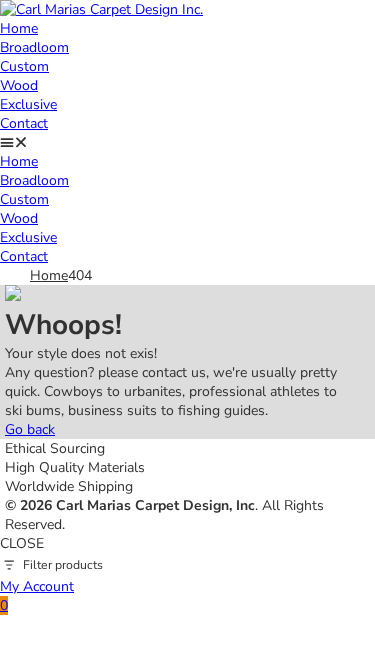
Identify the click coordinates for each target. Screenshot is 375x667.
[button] (187, 142)
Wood (19, 85)
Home (19, 28)
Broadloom (34, 47)
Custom (24, 66)
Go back (30, 429)
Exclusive (28, 104)
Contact (24, 123)
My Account (37, 586)
